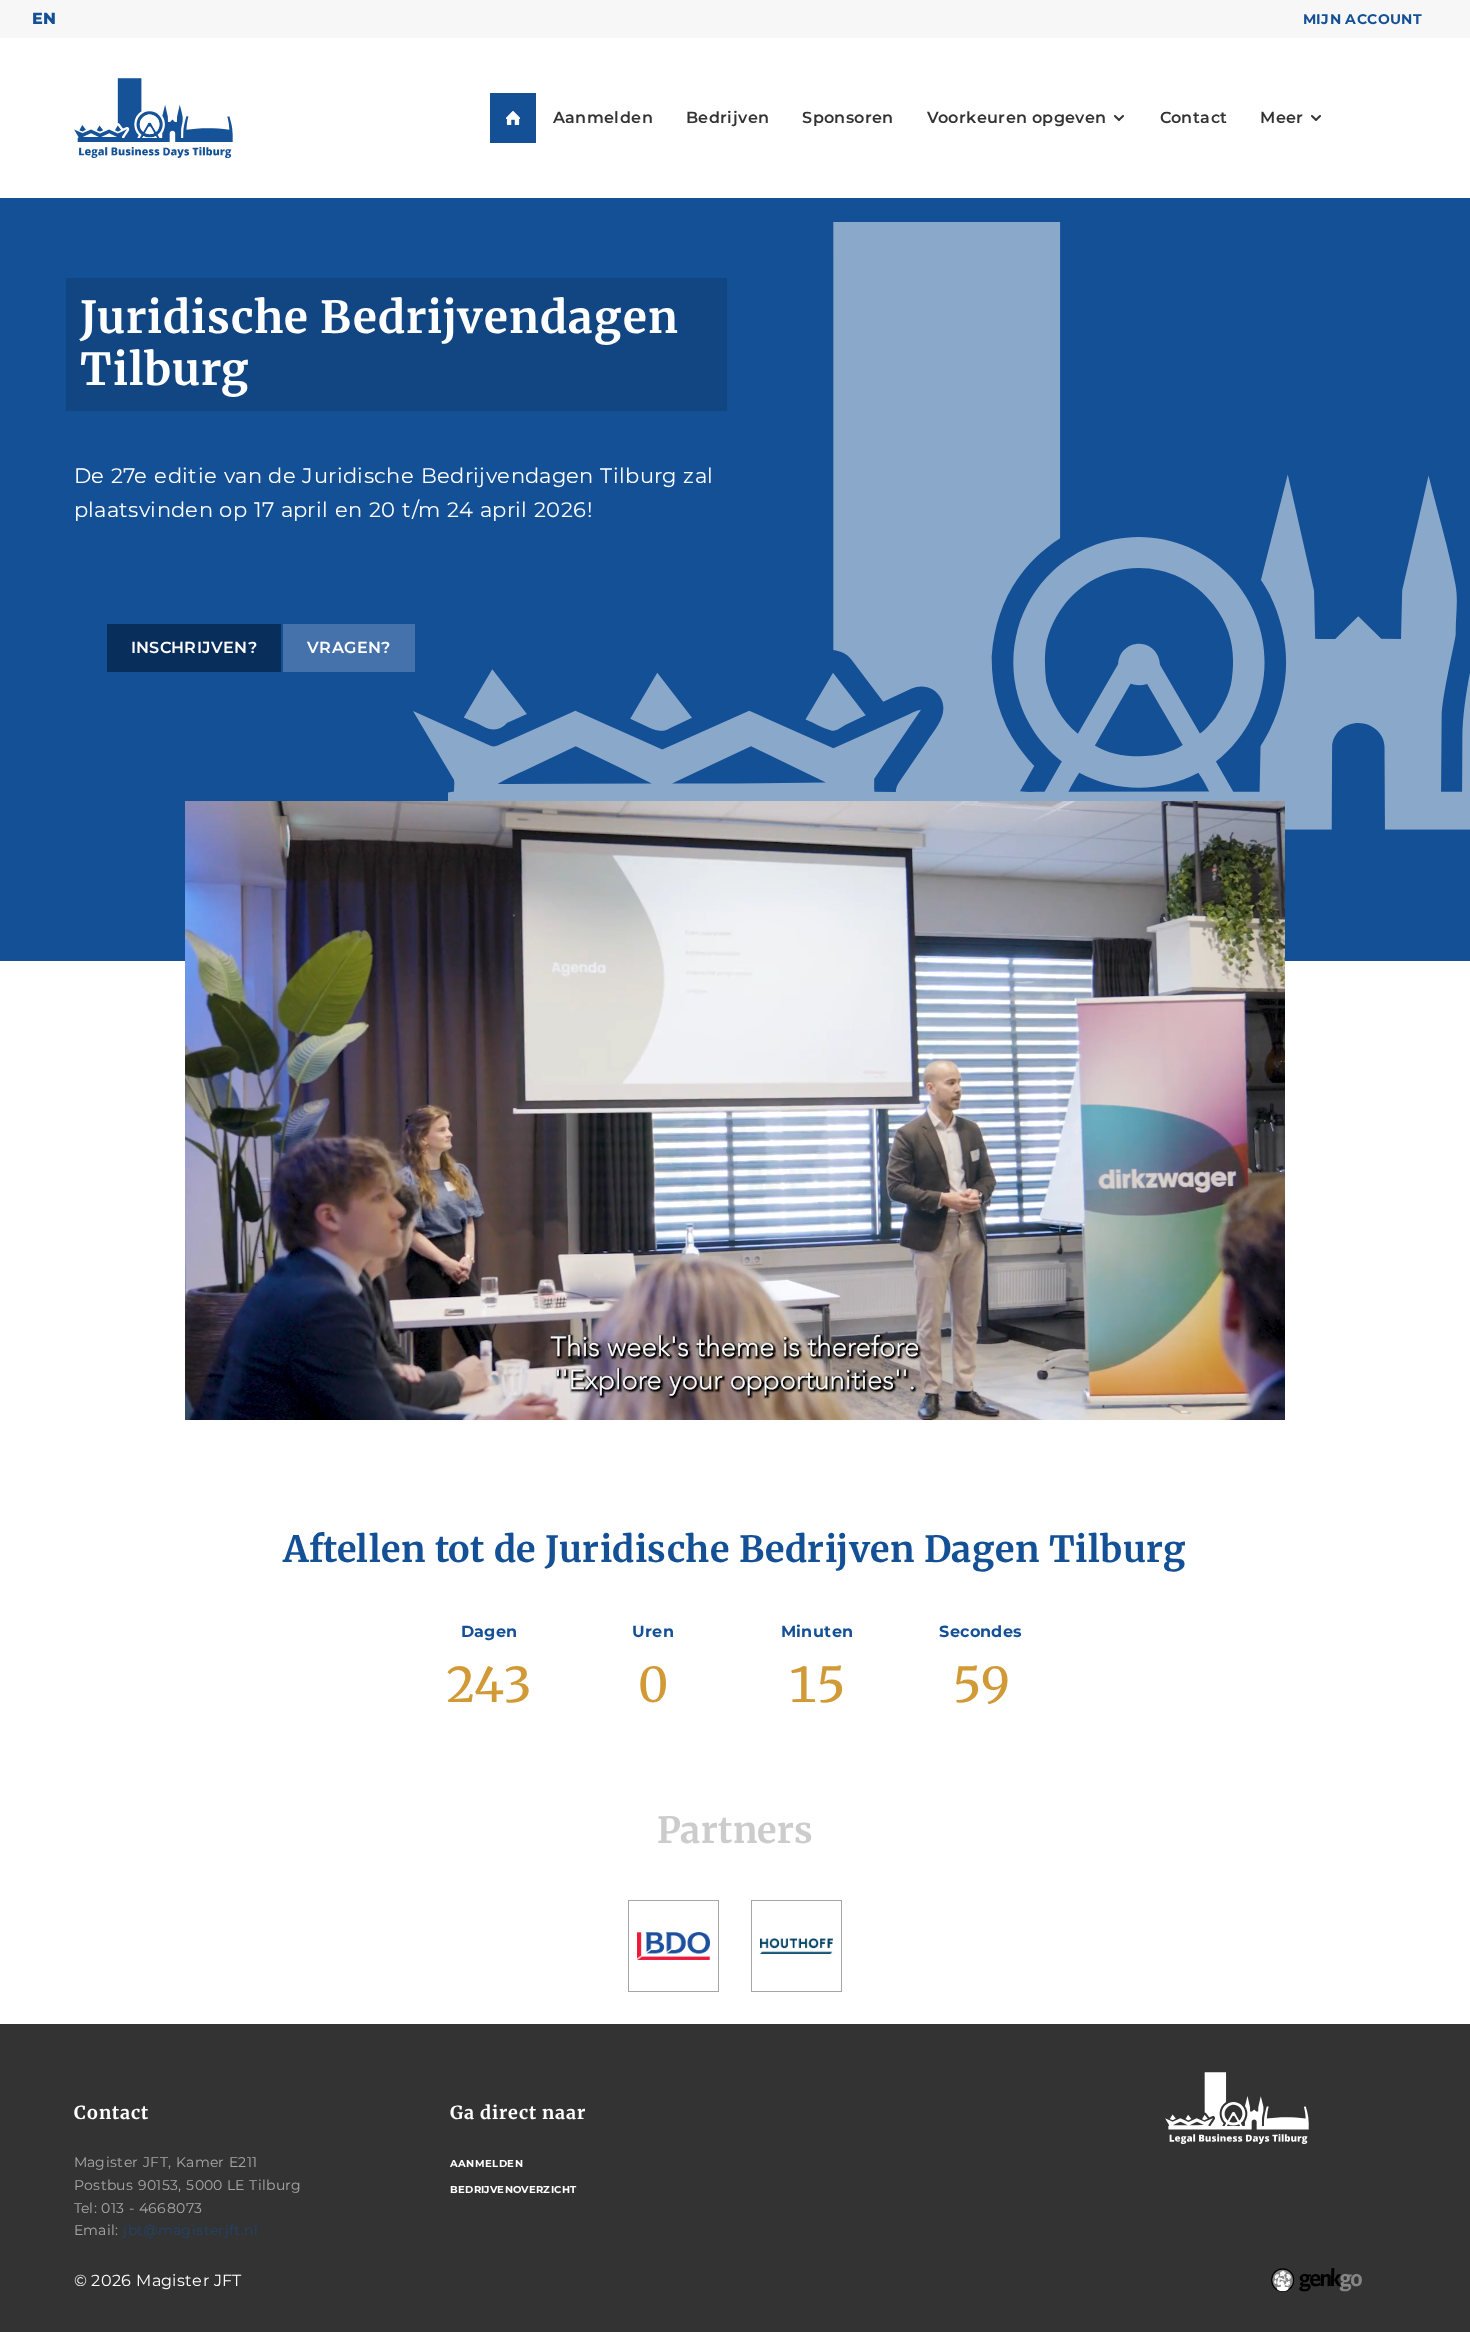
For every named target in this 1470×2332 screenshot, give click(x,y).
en (44, 18)
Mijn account (1363, 19)
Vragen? (349, 647)
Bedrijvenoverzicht (513, 2189)
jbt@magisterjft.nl (190, 2230)
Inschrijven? (194, 647)
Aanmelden (486, 2163)
